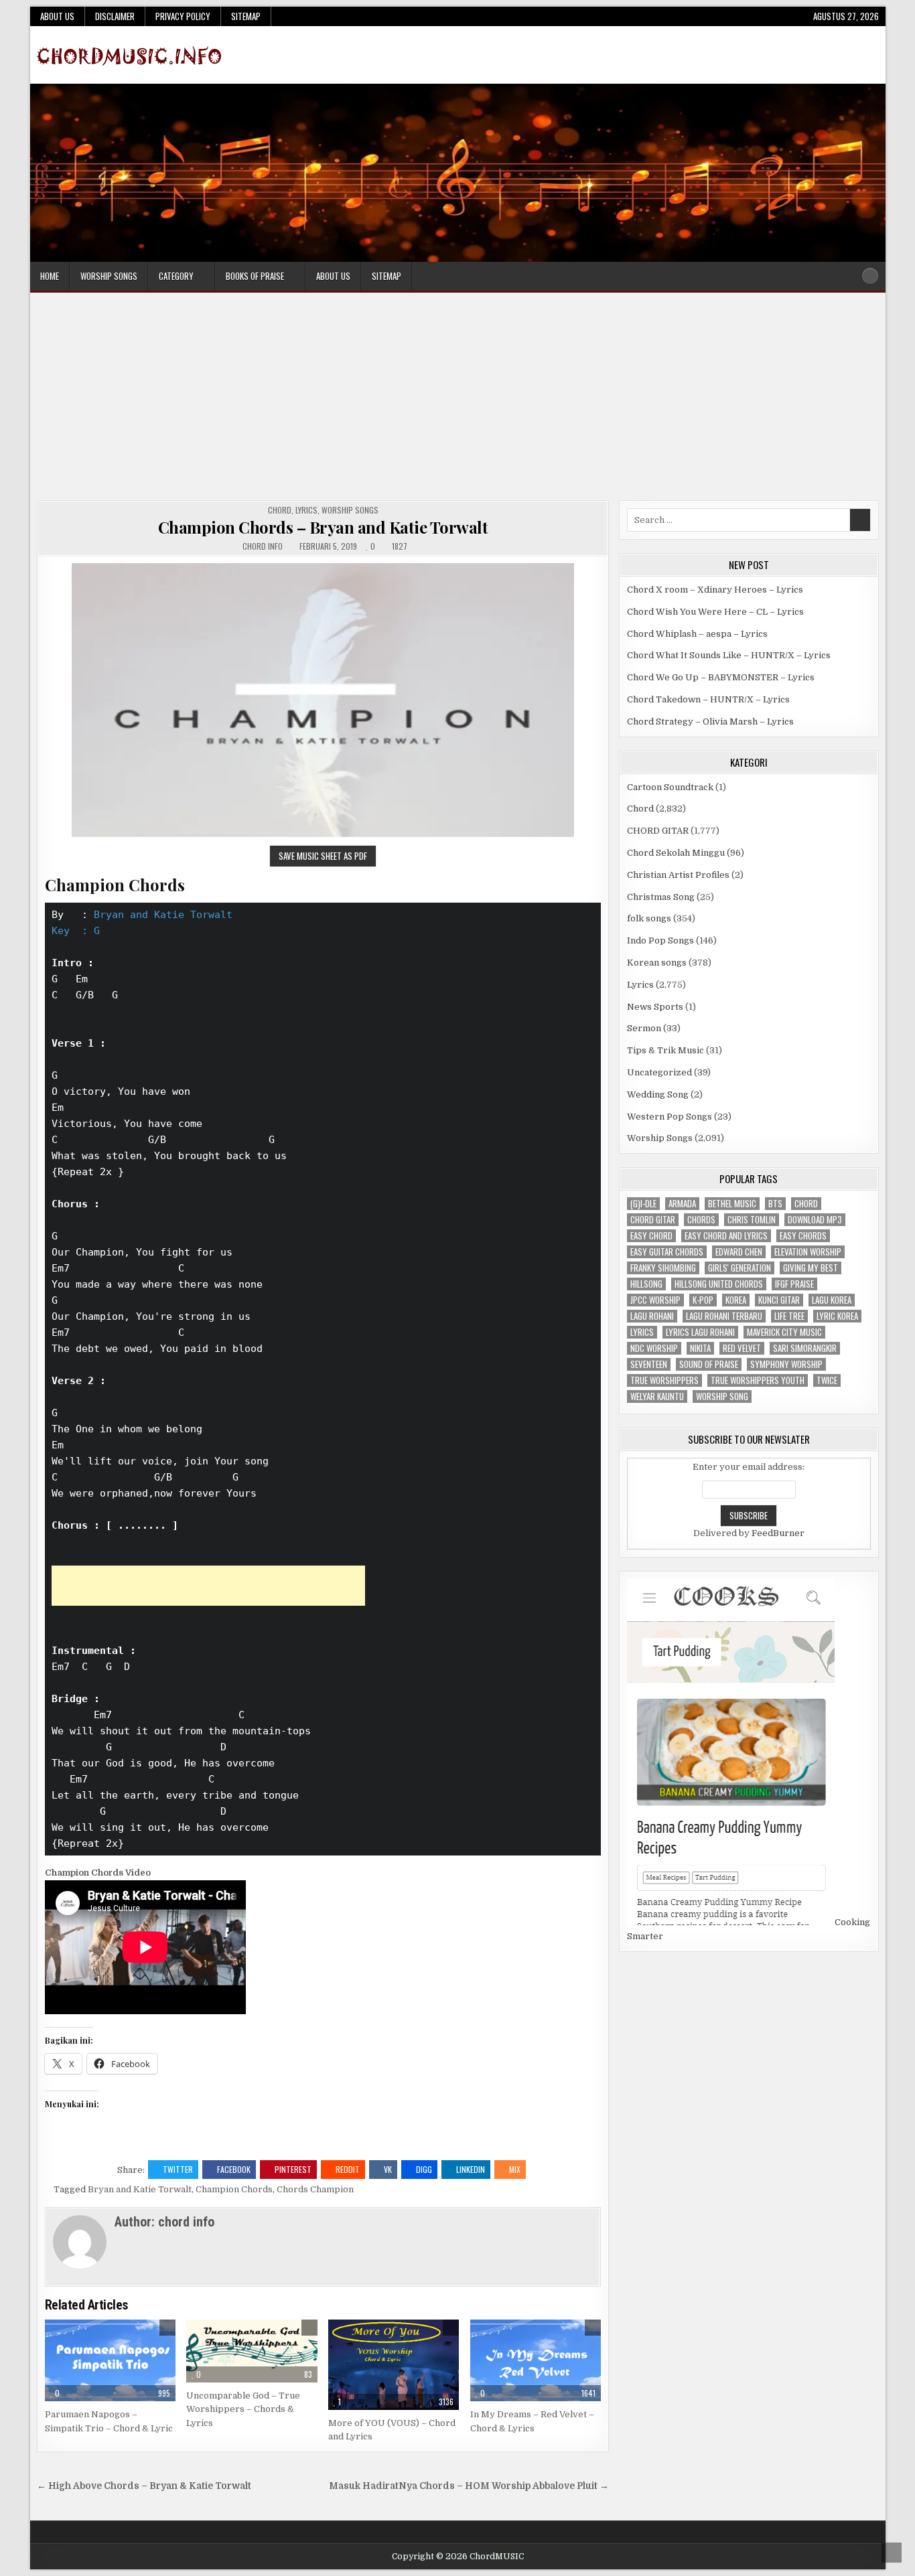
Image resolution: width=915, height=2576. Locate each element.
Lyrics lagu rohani (700, 1332)
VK (388, 2169)
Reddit (348, 2169)
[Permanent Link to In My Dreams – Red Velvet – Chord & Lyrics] (536, 2360)
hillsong (646, 1284)
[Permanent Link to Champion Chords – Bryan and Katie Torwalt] (323, 700)
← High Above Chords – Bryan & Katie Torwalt (144, 2486)
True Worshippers (664, 1380)
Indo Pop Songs (660, 940)
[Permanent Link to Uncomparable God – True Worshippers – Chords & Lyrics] (252, 2351)
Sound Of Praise (709, 1364)
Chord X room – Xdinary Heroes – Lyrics (715, 590)
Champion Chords (234, 2189)
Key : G (76, 931)
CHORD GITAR (658, 831)
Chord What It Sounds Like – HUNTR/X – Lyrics (729, 655)
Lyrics (306, 510)
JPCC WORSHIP (655, 1300)
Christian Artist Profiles (678, 875)
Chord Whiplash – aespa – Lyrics (697, 634)
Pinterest (293, 2169)
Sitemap (246, 16)
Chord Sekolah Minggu (676, 853)
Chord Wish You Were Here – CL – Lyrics (715, 612)
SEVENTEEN (649, 1364)
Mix (515, 2169)
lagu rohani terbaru (724, 1316)
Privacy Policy (183, 16)
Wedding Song (658, 1094)
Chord (280, 510)
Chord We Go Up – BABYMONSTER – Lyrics (721, 677)
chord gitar (653, 1220)
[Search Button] (870, 276)
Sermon (644, 1028)
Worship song (722, 1396)
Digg (424, 2169)
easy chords (803, 1236)
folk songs (649, 918)
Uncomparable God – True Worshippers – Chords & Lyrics (243, 2410)
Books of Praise (255, 276)
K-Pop (703, 1300)
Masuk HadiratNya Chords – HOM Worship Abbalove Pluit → (469, 2486)
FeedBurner (778, 1533)
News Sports (655, 1007)
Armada (682, 1204)
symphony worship (786, 1364)
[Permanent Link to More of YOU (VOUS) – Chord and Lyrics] (394, 2365)
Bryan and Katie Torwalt (163, 915)
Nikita (700, 1348)
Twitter (178, 2169)
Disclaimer (115, 16)
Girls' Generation (740, 1268)
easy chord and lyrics (726, 1236)
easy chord (651, 1236)
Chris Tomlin (752, 1220)
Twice (827, 1380)
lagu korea (832, 1300)
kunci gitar (779, 1300)
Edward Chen (739, 1252)
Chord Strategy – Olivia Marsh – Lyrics (710, 722)
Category (176, 276)
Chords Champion (315, 2189)
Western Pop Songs (670, 1117)
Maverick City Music (784, 1332)
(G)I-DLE (643, 1204)
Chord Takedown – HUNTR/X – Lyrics (708, 699)
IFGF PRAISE (794, 1284)
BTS (775, 1204)
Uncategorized (659, 1072)
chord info (263, 546)
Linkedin (471, 2169)
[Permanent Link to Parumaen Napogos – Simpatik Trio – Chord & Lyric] (110, 2360)
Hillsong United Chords (719, 1284)
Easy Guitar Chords (667, 1252)
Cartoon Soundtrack (670, 787)
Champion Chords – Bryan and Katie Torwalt (323, 527)
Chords (701, 1220)
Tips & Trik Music (665, 1050)
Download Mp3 (815, 1220)
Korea (736, 1300)
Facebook (234, 2169)
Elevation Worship (808, 1252)
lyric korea (837, 1316)
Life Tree (789, 1316)
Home (50, 276)
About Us (57, 16)
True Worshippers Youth (758, 1380)
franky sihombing (663, 1268)
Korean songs (657, 963)
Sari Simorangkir (805, 1348)
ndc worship (654, 1348)
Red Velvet (742, 1348)
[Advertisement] (457, 400)
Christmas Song (661, 897)
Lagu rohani (652, 1316)
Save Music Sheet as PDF (323, 856)
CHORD (806, 1204)
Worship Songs (109, 276)
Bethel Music (732, 1204)
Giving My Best (811, 1268)
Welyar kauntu (657, 1396)
